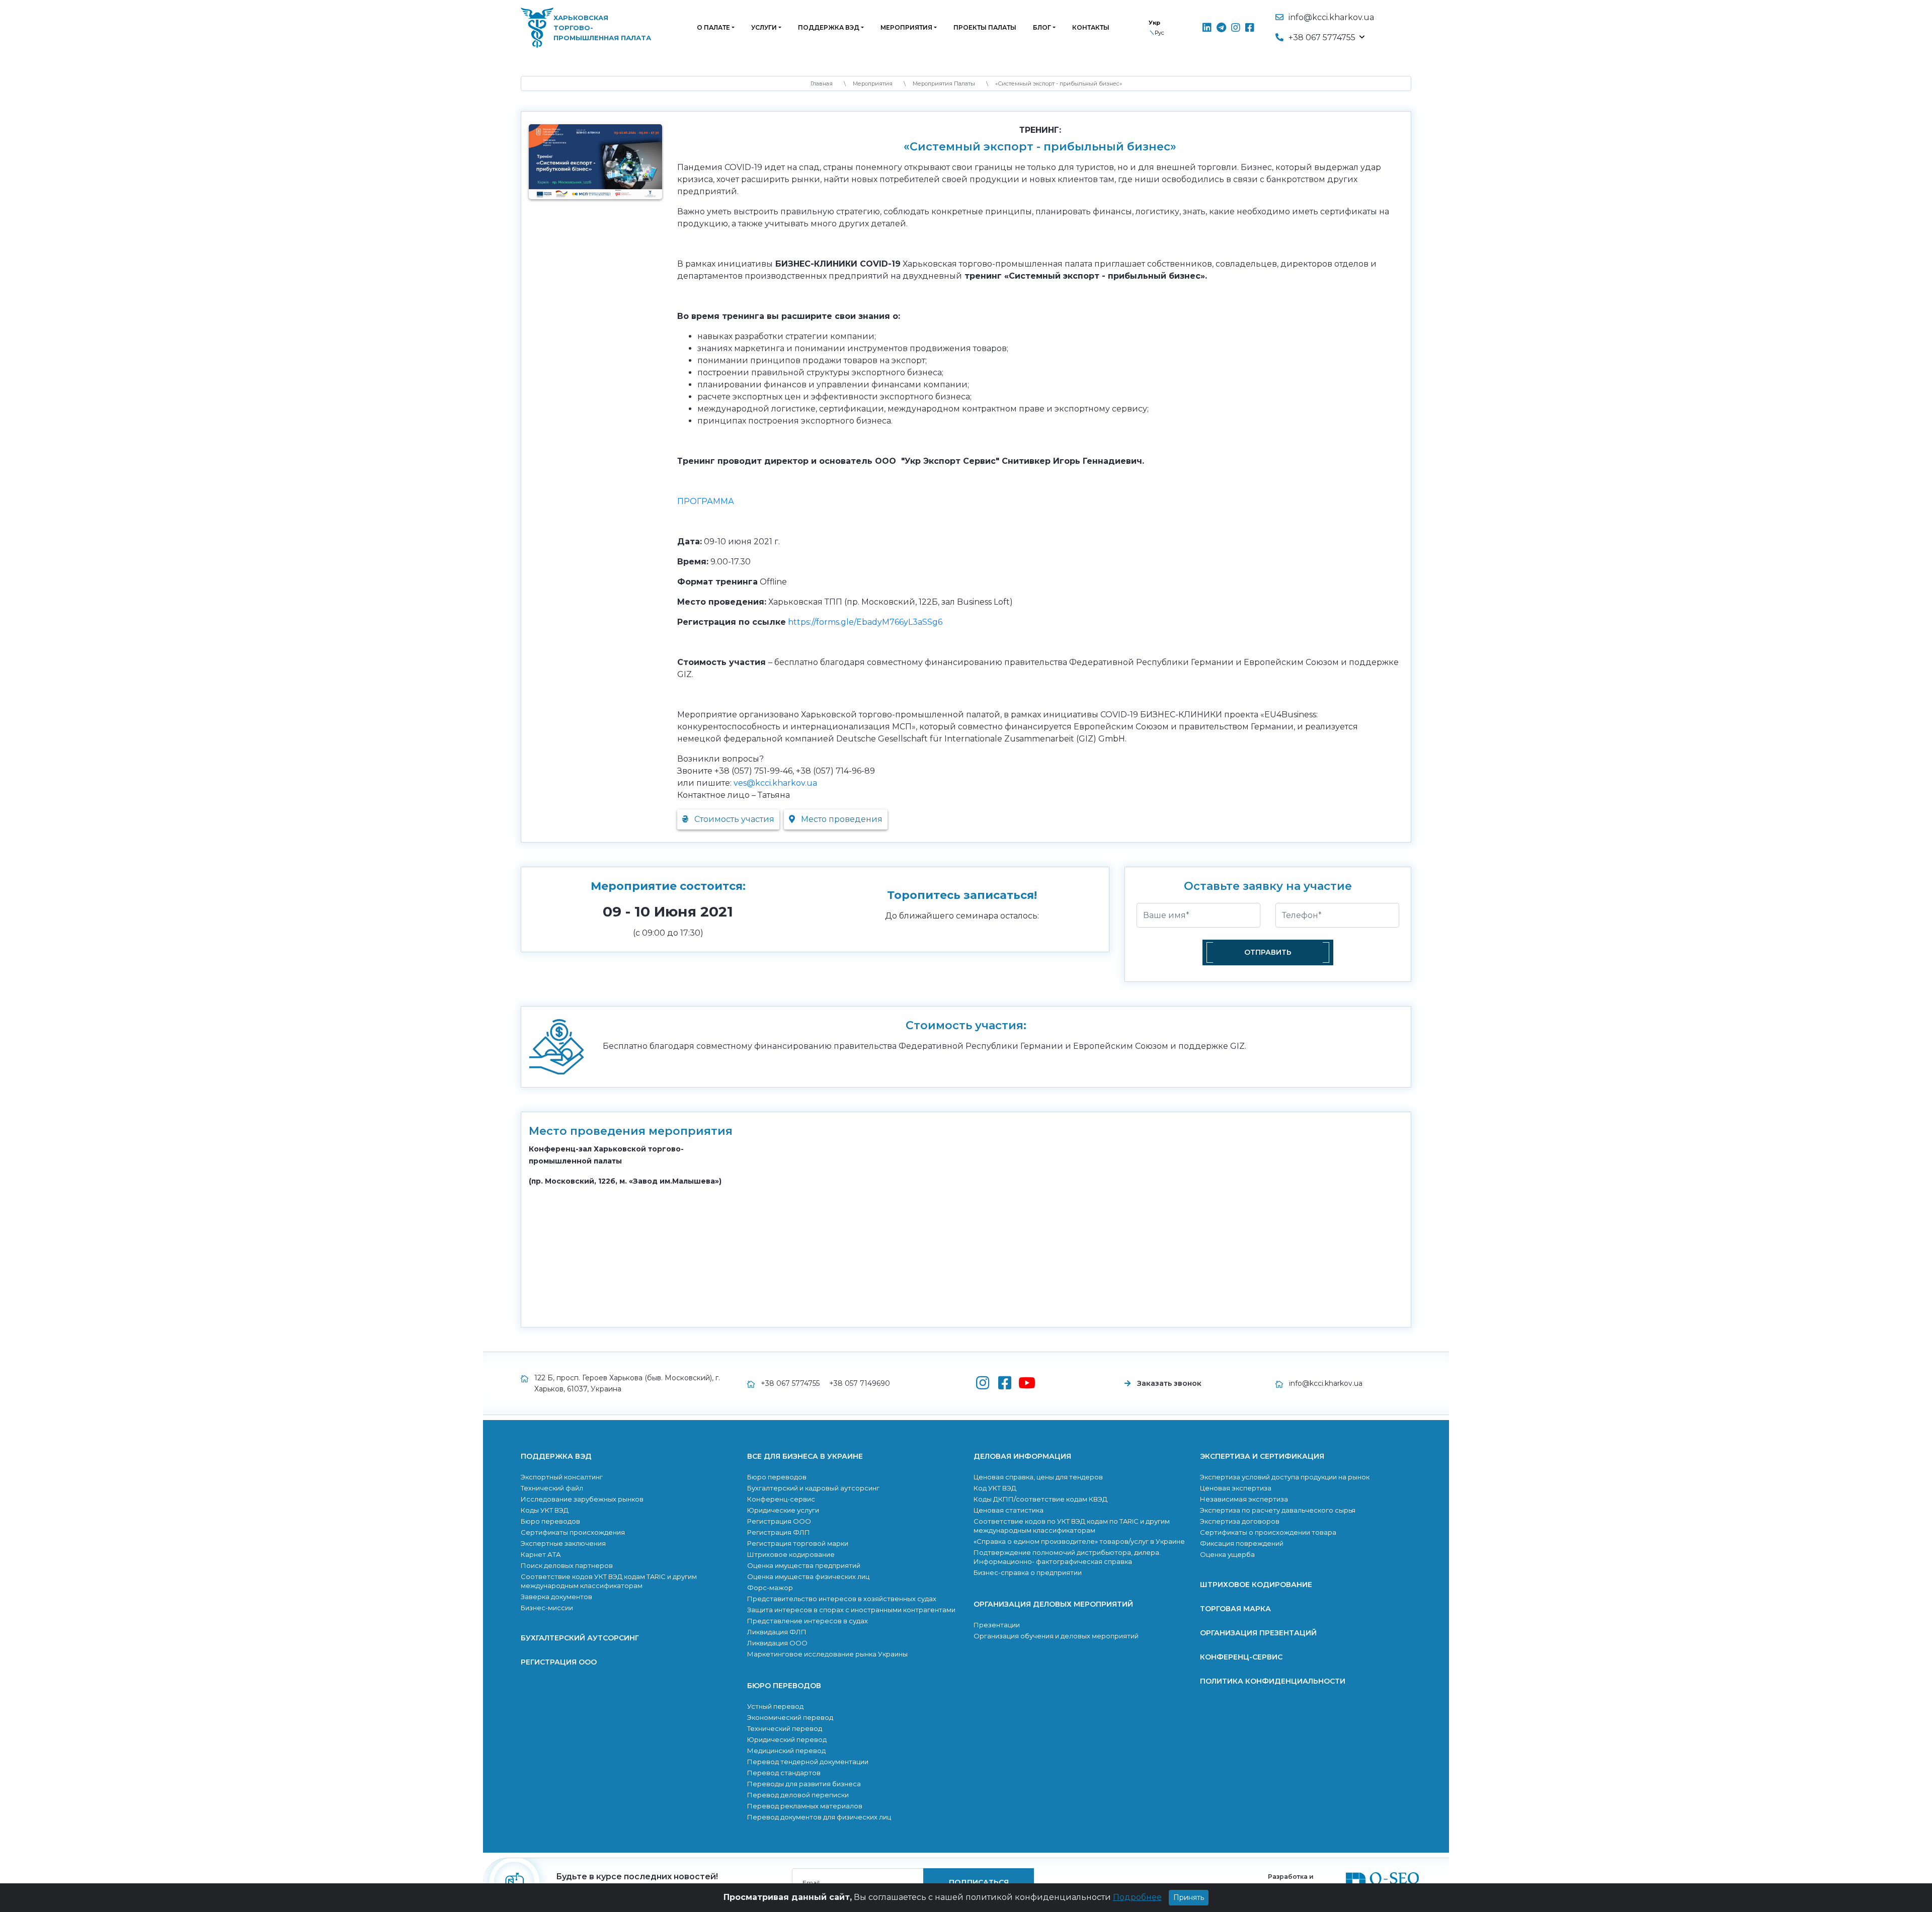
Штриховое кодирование (791, 1554)
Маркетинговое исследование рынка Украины (827, 1654)
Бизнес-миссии (547, 1608)
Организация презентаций (1258, 1633)
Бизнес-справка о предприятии (1028, 1572)
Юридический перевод (787, 1739)
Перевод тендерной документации (808, 1762)
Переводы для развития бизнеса (804, 1784)
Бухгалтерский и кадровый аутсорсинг (813, 1488)
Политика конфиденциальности (1273, 1681)
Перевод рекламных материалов (805, 1806)
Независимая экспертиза (1244, 1499)
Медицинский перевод (786, 1751)
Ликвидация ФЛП (777, 1632)
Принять (1189, 1897)
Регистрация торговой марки (798, 1543)
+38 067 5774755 (790, 1383)
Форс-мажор (770, 1588)
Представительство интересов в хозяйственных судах (842, 1599)
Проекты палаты (985, 27)
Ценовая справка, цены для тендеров (1038, 1477)
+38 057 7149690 (860, 1383)
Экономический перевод (790, 1717)
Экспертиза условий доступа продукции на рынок (1285, 1477)
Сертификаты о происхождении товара (1268, 1532)
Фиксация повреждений (1242, 1543)
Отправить (1268, 952)
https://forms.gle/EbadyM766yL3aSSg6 (865, 622)
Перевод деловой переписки (798, 1795)
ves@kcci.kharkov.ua (775, 783)
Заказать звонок (1169, 1383)
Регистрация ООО (559, 1662)
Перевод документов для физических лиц (819, 1817)
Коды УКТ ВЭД (545, 1510)
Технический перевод (785, 1728)
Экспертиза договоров (1240, 1521)
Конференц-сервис (781, 1499)
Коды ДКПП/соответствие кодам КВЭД (1040, 1499)
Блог (1042, 27)
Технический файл (552, 1488)
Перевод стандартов (784, 1773)
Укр (1154, 23)
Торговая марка (1235, 1609)
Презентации (997, 1625)
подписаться (979, 1882)
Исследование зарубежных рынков (582, 1499)
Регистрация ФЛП (779, 1532)
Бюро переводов (550, 1521)
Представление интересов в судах (808, 1621)
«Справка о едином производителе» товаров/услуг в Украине (1079, 1541)
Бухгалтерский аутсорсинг (580, 1638)
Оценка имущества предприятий (804, 1565)
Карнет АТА (541, 1554)
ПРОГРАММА (706, 501)
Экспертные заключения (563, 1543)
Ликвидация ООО (777, 1643)
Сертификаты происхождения (573, 1532)
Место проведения (841, 819)
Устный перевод (775, 1706)
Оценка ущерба (1227, 1554)
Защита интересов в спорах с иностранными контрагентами (851, 1610)
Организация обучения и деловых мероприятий (1056, 1636)
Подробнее (1137, 1897)
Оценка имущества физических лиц (808, 1576)
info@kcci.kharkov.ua (1331, 17)
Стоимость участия (733, 819)
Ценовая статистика (1009, 1510)
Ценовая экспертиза (1236, 1488)
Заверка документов (556, 1597)
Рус (1159, 33)
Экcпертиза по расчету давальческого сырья (1278, 1510)
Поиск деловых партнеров (567, 1565)
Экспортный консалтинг (562, 1477)
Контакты (1091, 27)
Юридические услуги (783, 1510)
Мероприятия (906, 27)
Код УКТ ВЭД (995, 1488)
